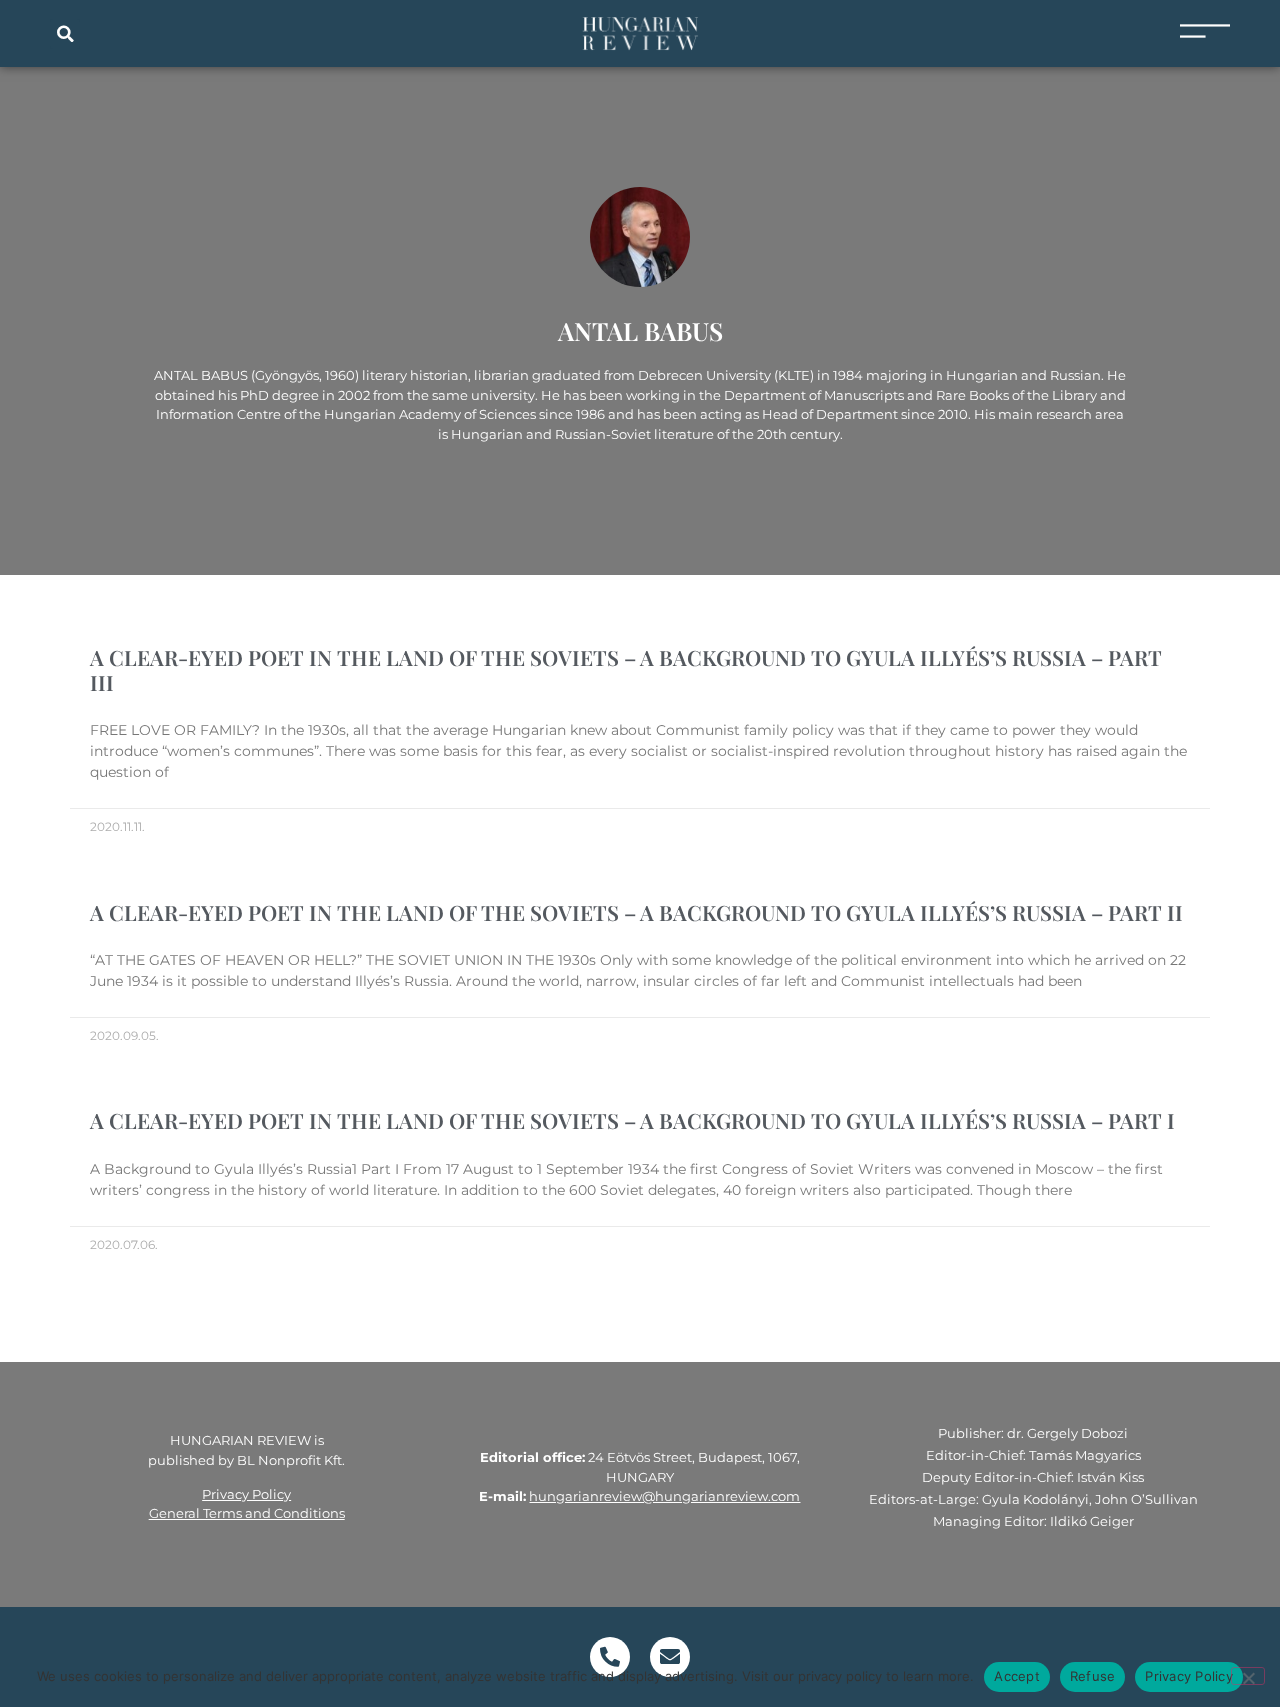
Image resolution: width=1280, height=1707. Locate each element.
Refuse (1093, 1676)
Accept (1017, 1676)
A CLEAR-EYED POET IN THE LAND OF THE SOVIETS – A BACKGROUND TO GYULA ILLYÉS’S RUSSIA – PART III (626, 669)
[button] (65, 34)
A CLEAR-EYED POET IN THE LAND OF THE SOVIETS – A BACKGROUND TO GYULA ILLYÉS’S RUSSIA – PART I (632, 1120)
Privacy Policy (246, 1494)
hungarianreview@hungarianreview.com (664, 1496)
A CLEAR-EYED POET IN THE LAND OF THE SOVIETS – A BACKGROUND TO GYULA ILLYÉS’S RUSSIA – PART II (636, 912)
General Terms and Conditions (247, 1513)
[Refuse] (1248, 1676)
